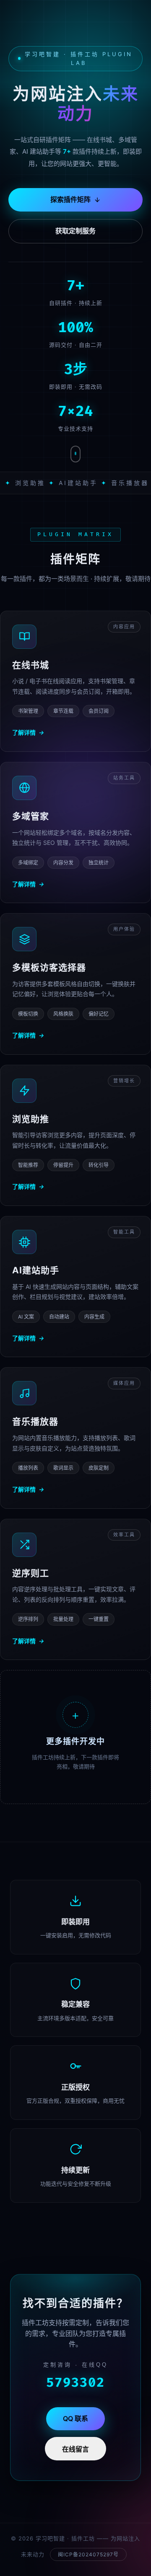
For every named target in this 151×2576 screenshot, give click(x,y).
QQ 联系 (75, 2419)
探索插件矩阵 (70, 199)
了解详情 (28, 732)
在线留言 (75, 2449)
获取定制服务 (75, 231)
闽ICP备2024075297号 (88, 2554)
